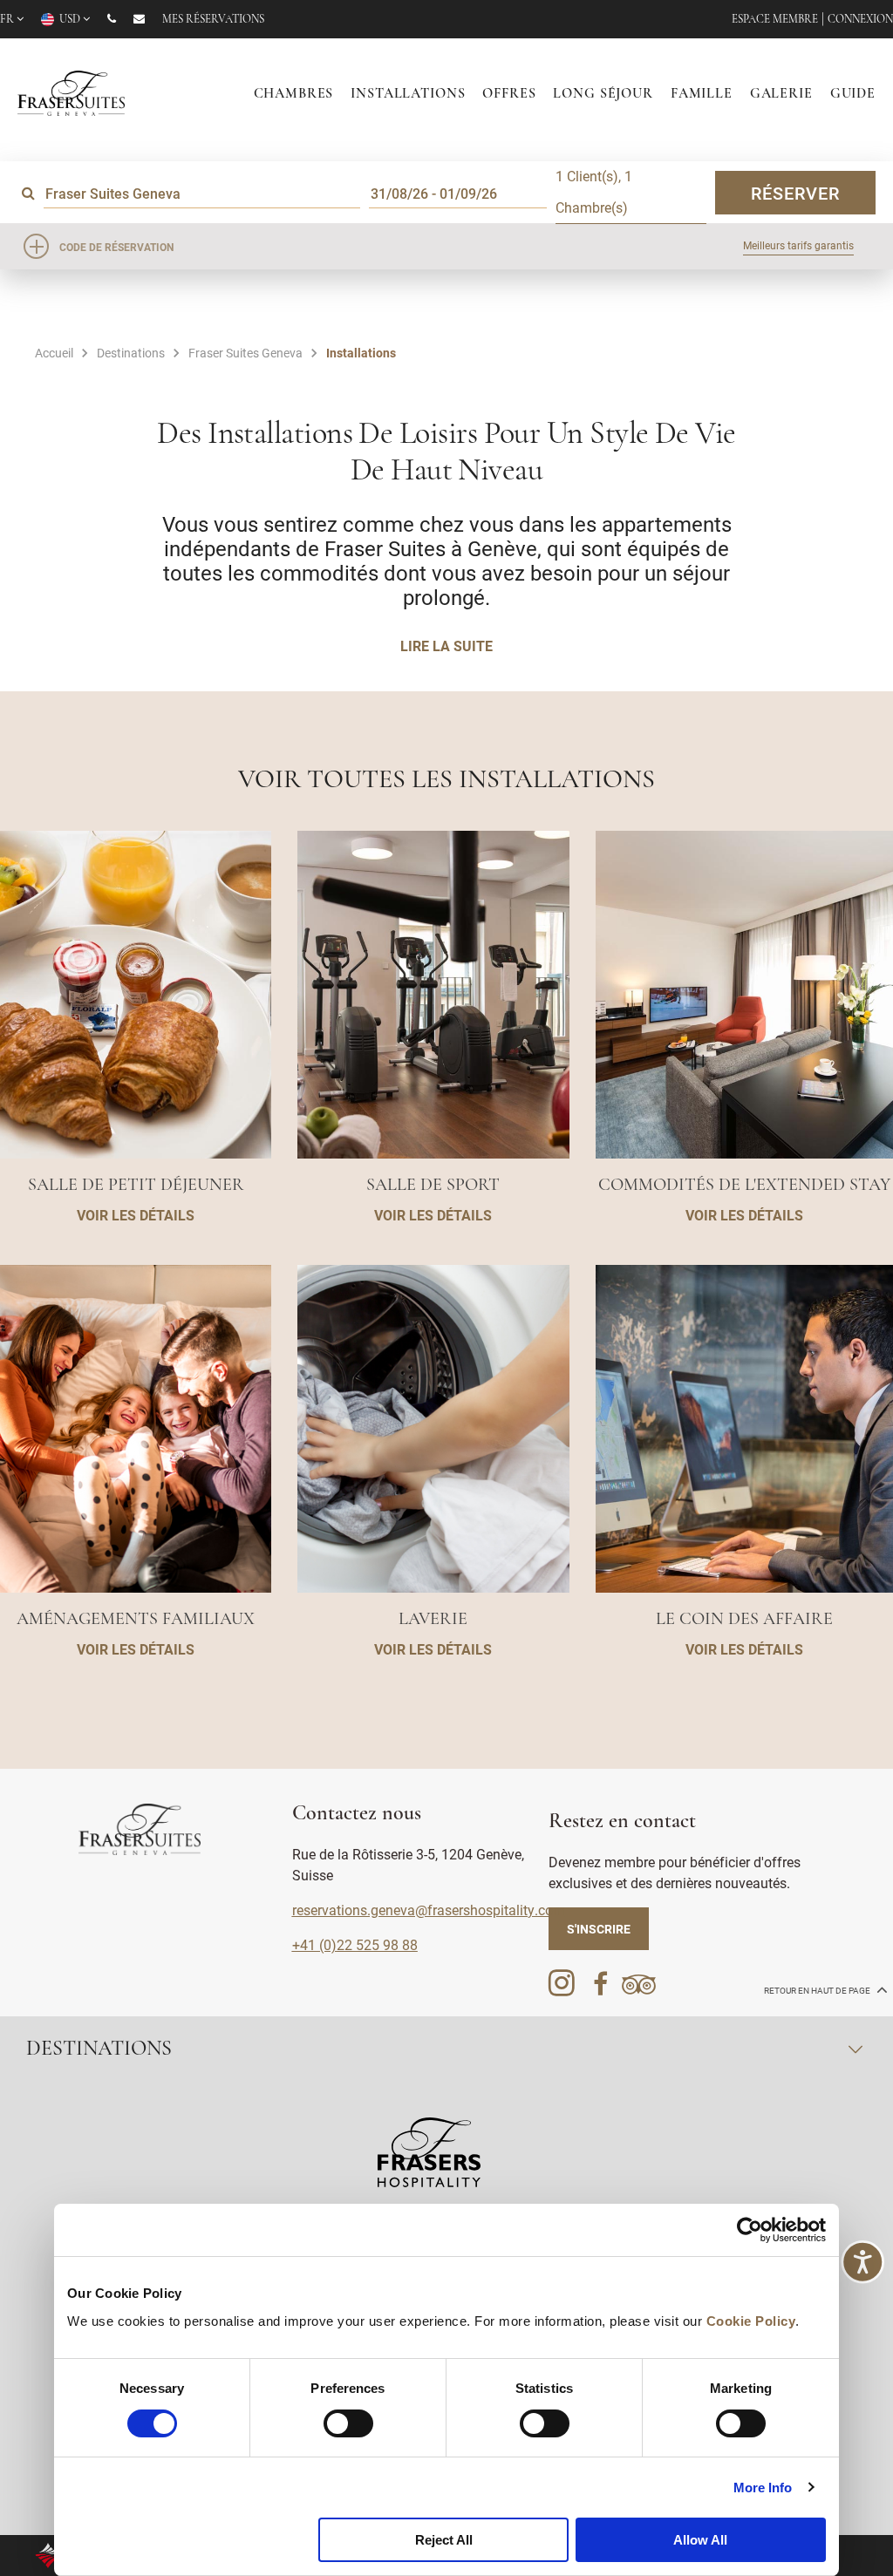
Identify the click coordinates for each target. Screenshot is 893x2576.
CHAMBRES (294, 94)
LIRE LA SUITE (446, 646)
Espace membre (775, 20)
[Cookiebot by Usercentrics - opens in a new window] (750, 2230)
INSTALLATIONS (408, 94)
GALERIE (781, 94)
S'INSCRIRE (599, 1929)
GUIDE (853, 94)
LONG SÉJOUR (603, 94)
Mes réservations (213, 20)
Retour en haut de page (818, 1991)
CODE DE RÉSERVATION (116, 247)
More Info (763, 2488)
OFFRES (509, 94)
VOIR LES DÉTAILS (136, 1215)
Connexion (860, 20)
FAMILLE (702, 94)
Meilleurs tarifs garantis (798, 245)
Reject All (444, 2540)
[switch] (348, 2423)
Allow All (700, 2540)
